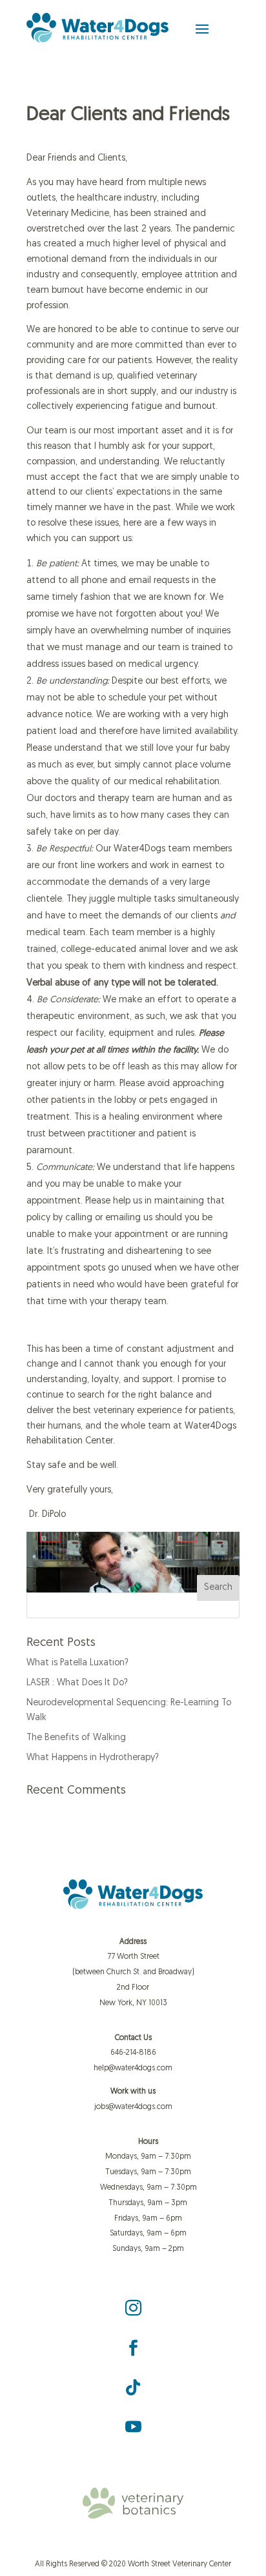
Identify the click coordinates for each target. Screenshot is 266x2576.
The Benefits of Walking (76, 1738)
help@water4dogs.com (133, 2068)
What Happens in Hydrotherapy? (93, 1758)
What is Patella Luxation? (77, 1663)
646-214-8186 (133, 2053)
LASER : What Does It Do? (77, 1683)
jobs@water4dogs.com (133, 2107)
